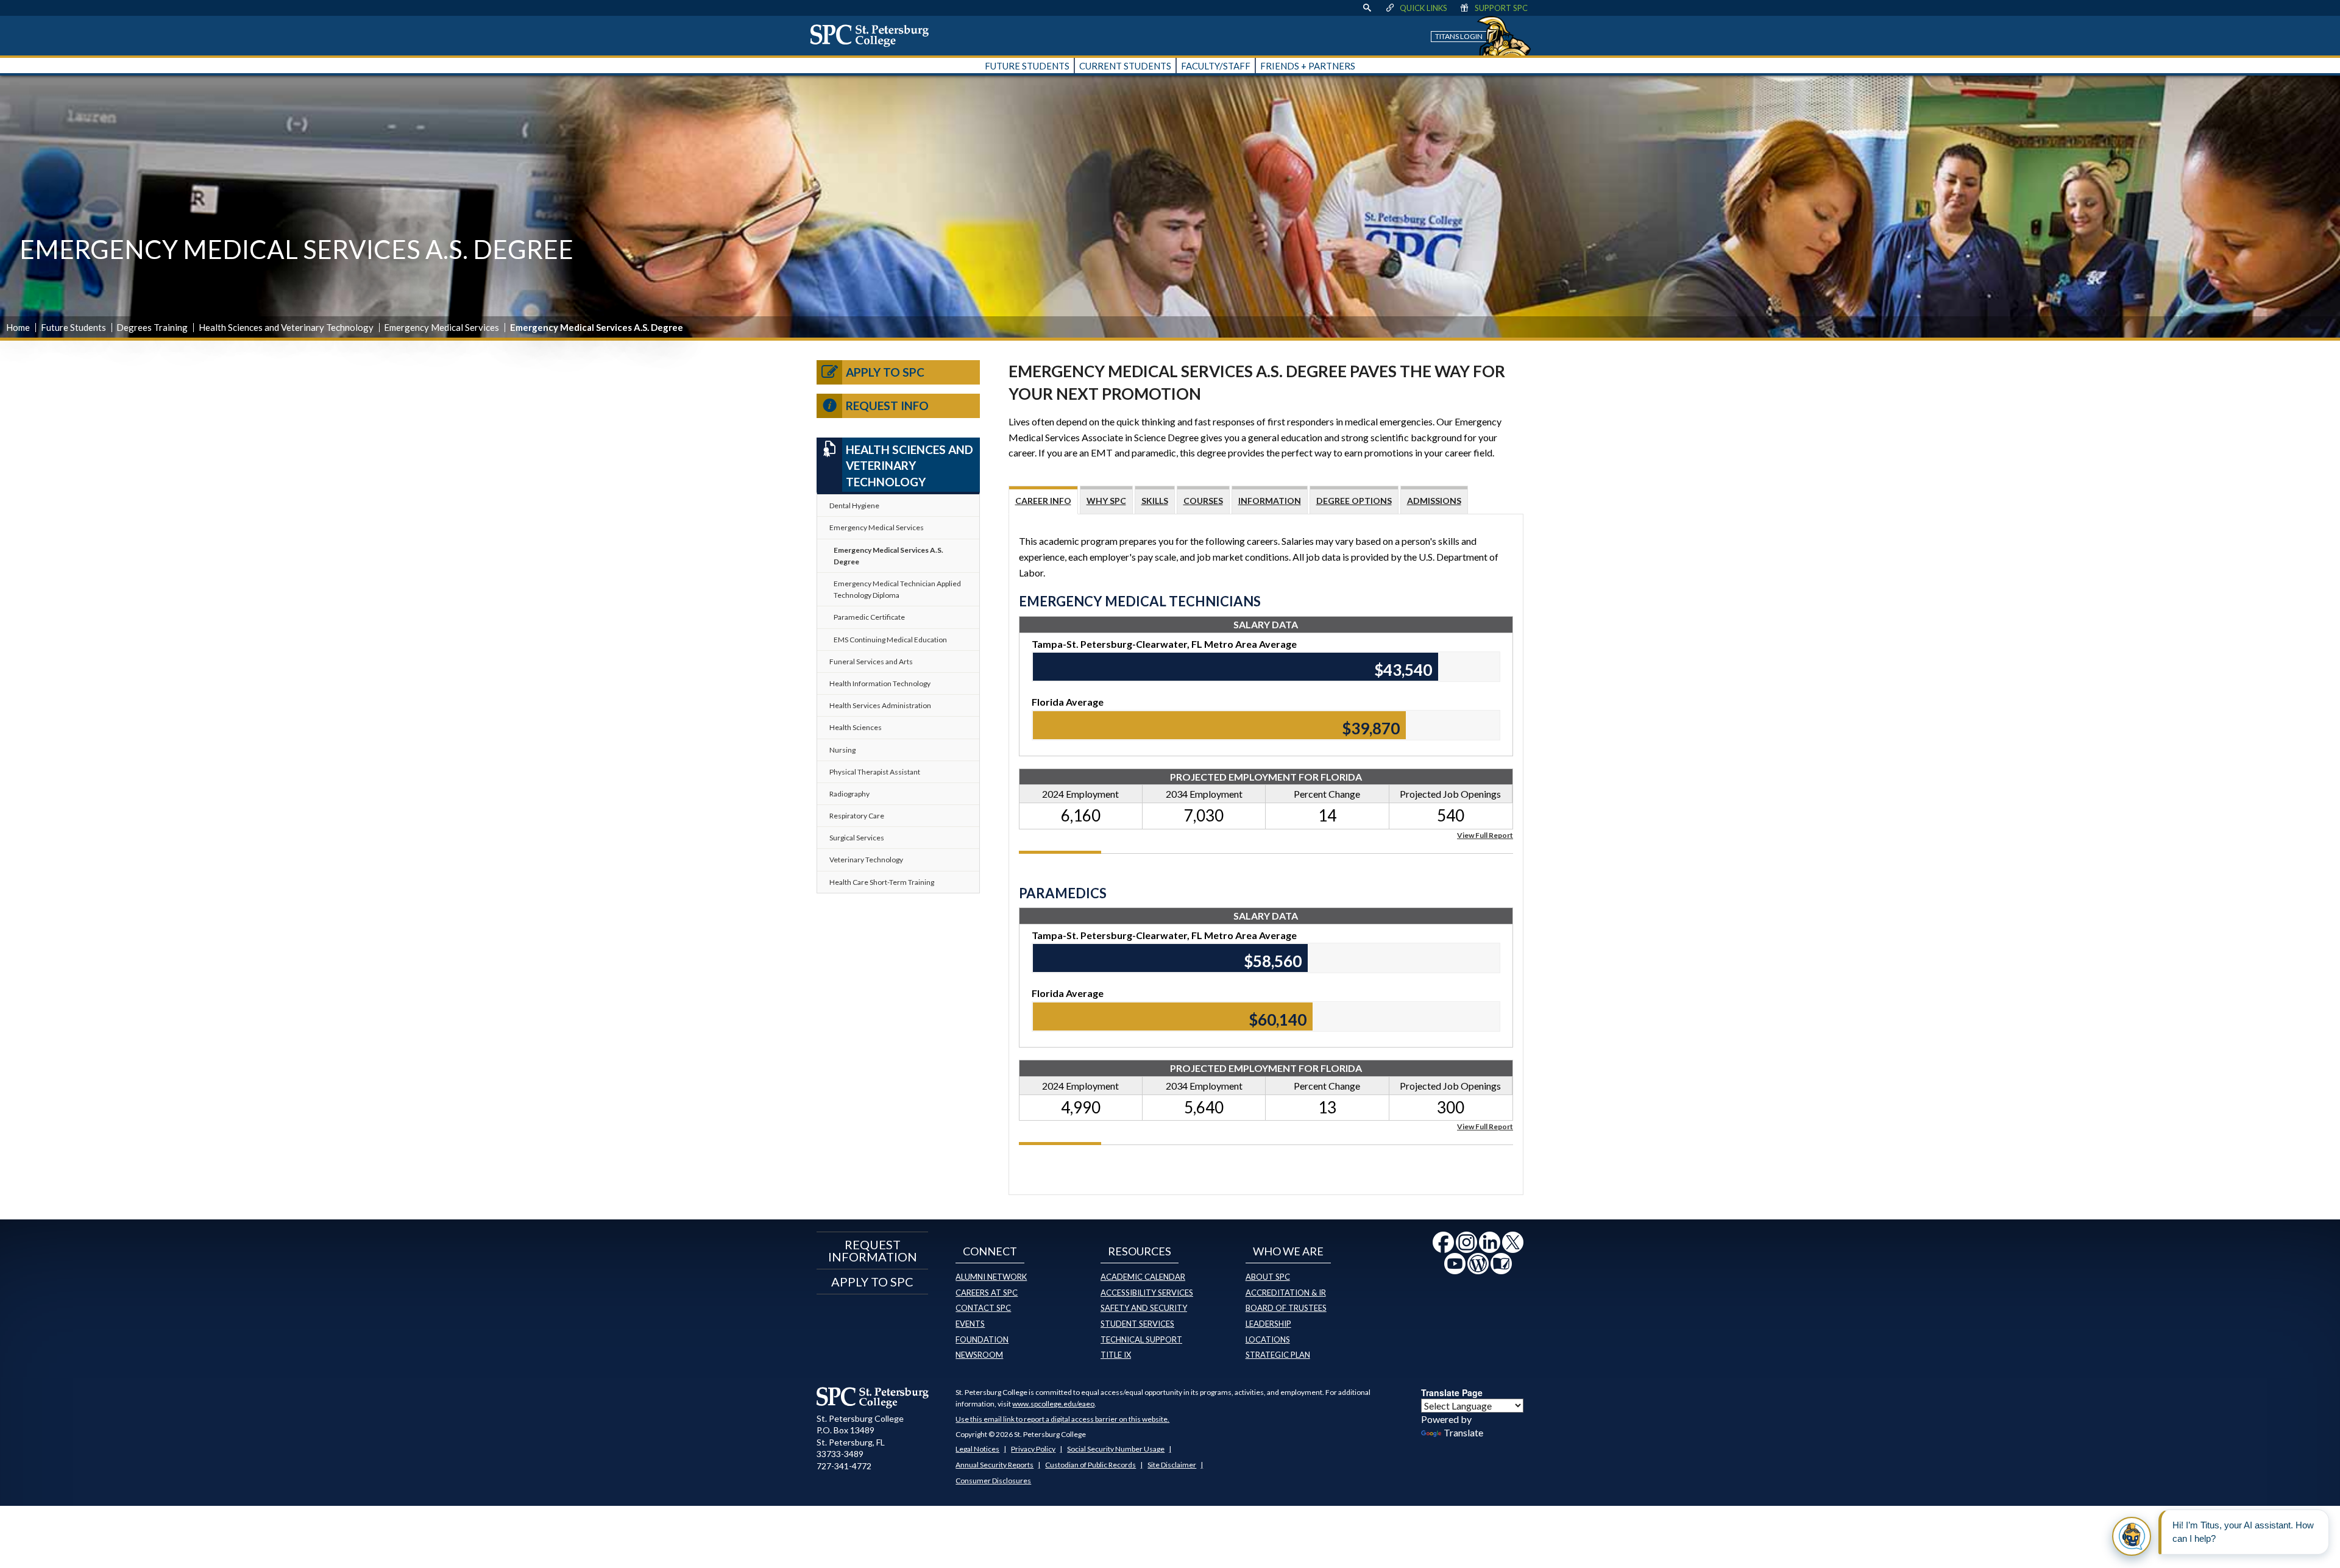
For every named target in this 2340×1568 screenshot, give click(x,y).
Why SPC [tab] (1106, 501)
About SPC (1268, 1277)
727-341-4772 (844, 1466)
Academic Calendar (1143, 1277)
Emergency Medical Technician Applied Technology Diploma (897, 589)
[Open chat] (2132, 1536)
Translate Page (1452, 1392)
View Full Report (1485, 835)
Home (18, 327)
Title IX (1116, 1355)
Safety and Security (1144, 1308)
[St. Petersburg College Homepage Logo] (873, 1397)
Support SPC (1501, 8)
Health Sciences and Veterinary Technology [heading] (909, 466)
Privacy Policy (1033, 1449)
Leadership (1268, 1324)
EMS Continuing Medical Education (890, 640)
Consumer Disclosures (993, 1481)
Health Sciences (856, 727)
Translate (1463, 1432)
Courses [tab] (1203, 501)
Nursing (842, 750)
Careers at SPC (987, 1293)
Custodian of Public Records (1090, 1465)
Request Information (873, 1250)
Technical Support (1141, 1339)
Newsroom (979, 1355)
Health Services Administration (880, 705)
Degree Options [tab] (1354, 501)
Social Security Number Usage (1116, 1449)
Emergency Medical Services (441, 327)
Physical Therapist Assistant (875, 772)
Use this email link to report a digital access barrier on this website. (1062, 1419)
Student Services (1137, 1324)
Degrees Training (152, 327)
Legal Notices (977, 1449)
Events (970, 1324)
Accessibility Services (1147, 1293)
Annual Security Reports (994, 1465)
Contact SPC (983, 1308)
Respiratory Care (857, 816)
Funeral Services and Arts (871, 662)
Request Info (887, 406)
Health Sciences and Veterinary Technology (286, 327)
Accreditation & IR (1286, 1293)
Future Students (73, 327)
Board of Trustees (1286, 1308)
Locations (1268, 1339)
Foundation (982, 1339)
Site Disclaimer (1172, 1465)
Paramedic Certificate (869, 617)
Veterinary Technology (866, 860)
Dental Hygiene (854, 506)
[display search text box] (1367, 8)
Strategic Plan (1278, 1355)
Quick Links (1423, 8)
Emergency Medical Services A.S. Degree (888, 556)
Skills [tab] (1155, 501)
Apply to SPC (885, 372)
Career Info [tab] (1043, 501)
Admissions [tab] (1434, 501)
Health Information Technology (880, 683)
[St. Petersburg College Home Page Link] (874, 35)
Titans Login (1459, 36)
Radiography (849, 794)
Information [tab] (1270, 501)
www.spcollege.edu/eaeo (1053, 1404)
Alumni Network (991, 1277)
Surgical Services (857, 838)
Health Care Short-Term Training (882, 882)
